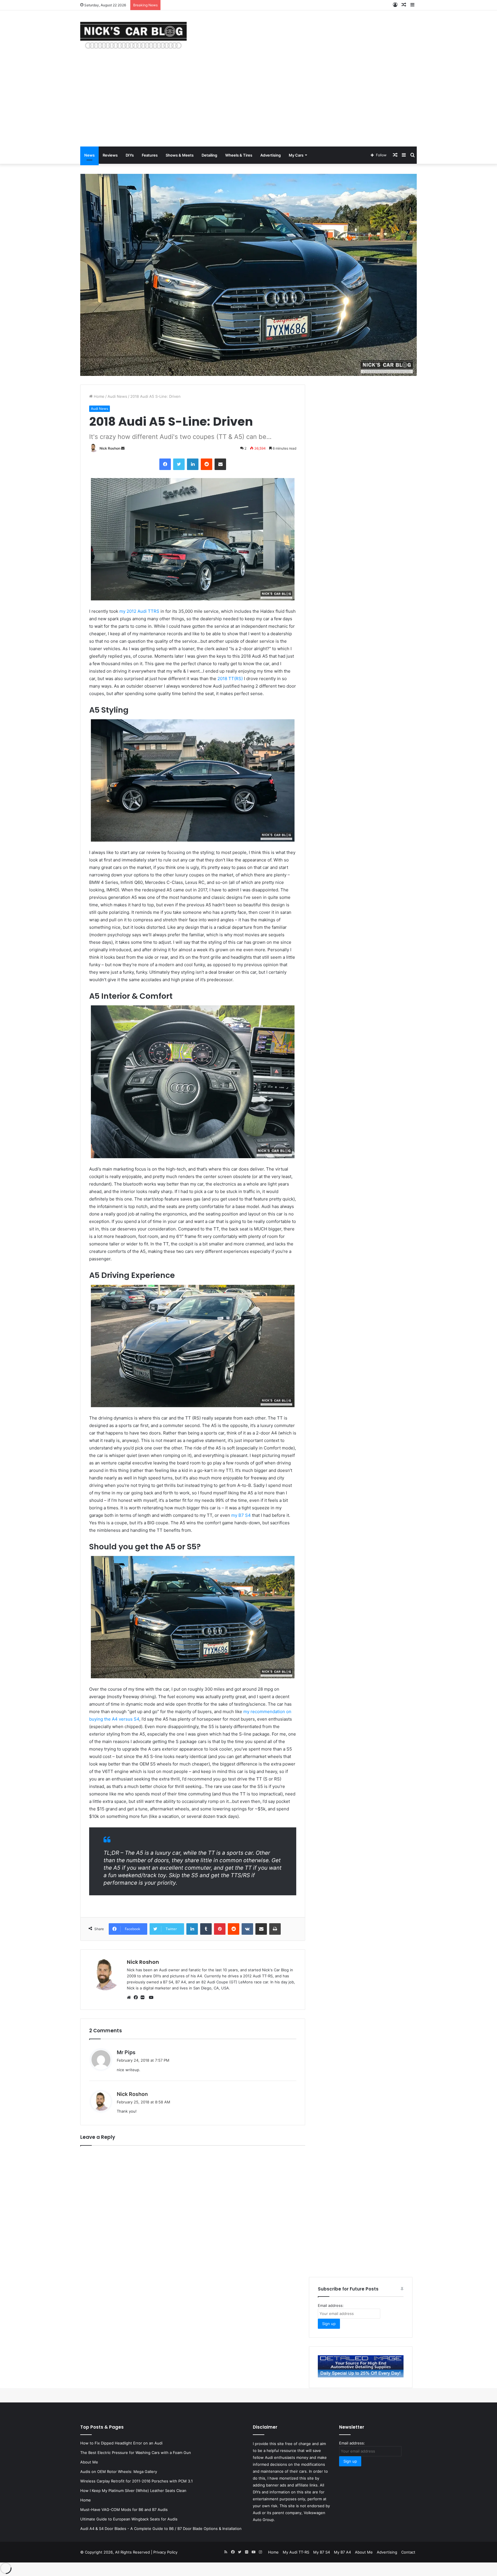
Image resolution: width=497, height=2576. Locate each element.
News (89, 155)
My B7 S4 (322, 2552)
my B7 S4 (241, 1515)
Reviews (110, 155)
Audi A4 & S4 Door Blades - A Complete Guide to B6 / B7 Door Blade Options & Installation (161, 2529)
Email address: (331, 2305)
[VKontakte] (247, 1929)
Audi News (117, 396)
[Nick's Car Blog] (133, 35)
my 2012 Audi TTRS (139, 611)
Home (99, 396)
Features (150, 155)
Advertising (271, 155)
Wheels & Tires (239, 155)
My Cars (296, 155)
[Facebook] (165, 464)
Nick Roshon (110, 448)
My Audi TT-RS (296, 2552)
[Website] (130, 1997)
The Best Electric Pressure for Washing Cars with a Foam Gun (136, 2453)
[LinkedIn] (193, 464)
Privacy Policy (165, 2552)
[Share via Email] (220, 464)
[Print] (275, 1929)
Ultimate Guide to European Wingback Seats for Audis (129, 2519)
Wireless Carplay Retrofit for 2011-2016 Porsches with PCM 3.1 (136, 2481)
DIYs (130, 155)
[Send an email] (123, 448)
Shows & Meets (180, 155)
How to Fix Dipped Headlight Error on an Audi (121, 2443)
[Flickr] (144, 1997)
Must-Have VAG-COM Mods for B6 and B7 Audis (124, 2510)
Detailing (209, 155)
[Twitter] (179, 464)
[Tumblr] (206, 1929)
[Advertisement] (248, 103)
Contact (408, 2552)
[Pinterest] (220, 1929)
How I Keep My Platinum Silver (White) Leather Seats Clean (133, 2491)
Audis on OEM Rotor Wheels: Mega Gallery (119, 2472)
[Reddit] (207, 464)
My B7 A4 (342, 2552)
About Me (89, 2462)
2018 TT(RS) (230, 679)
